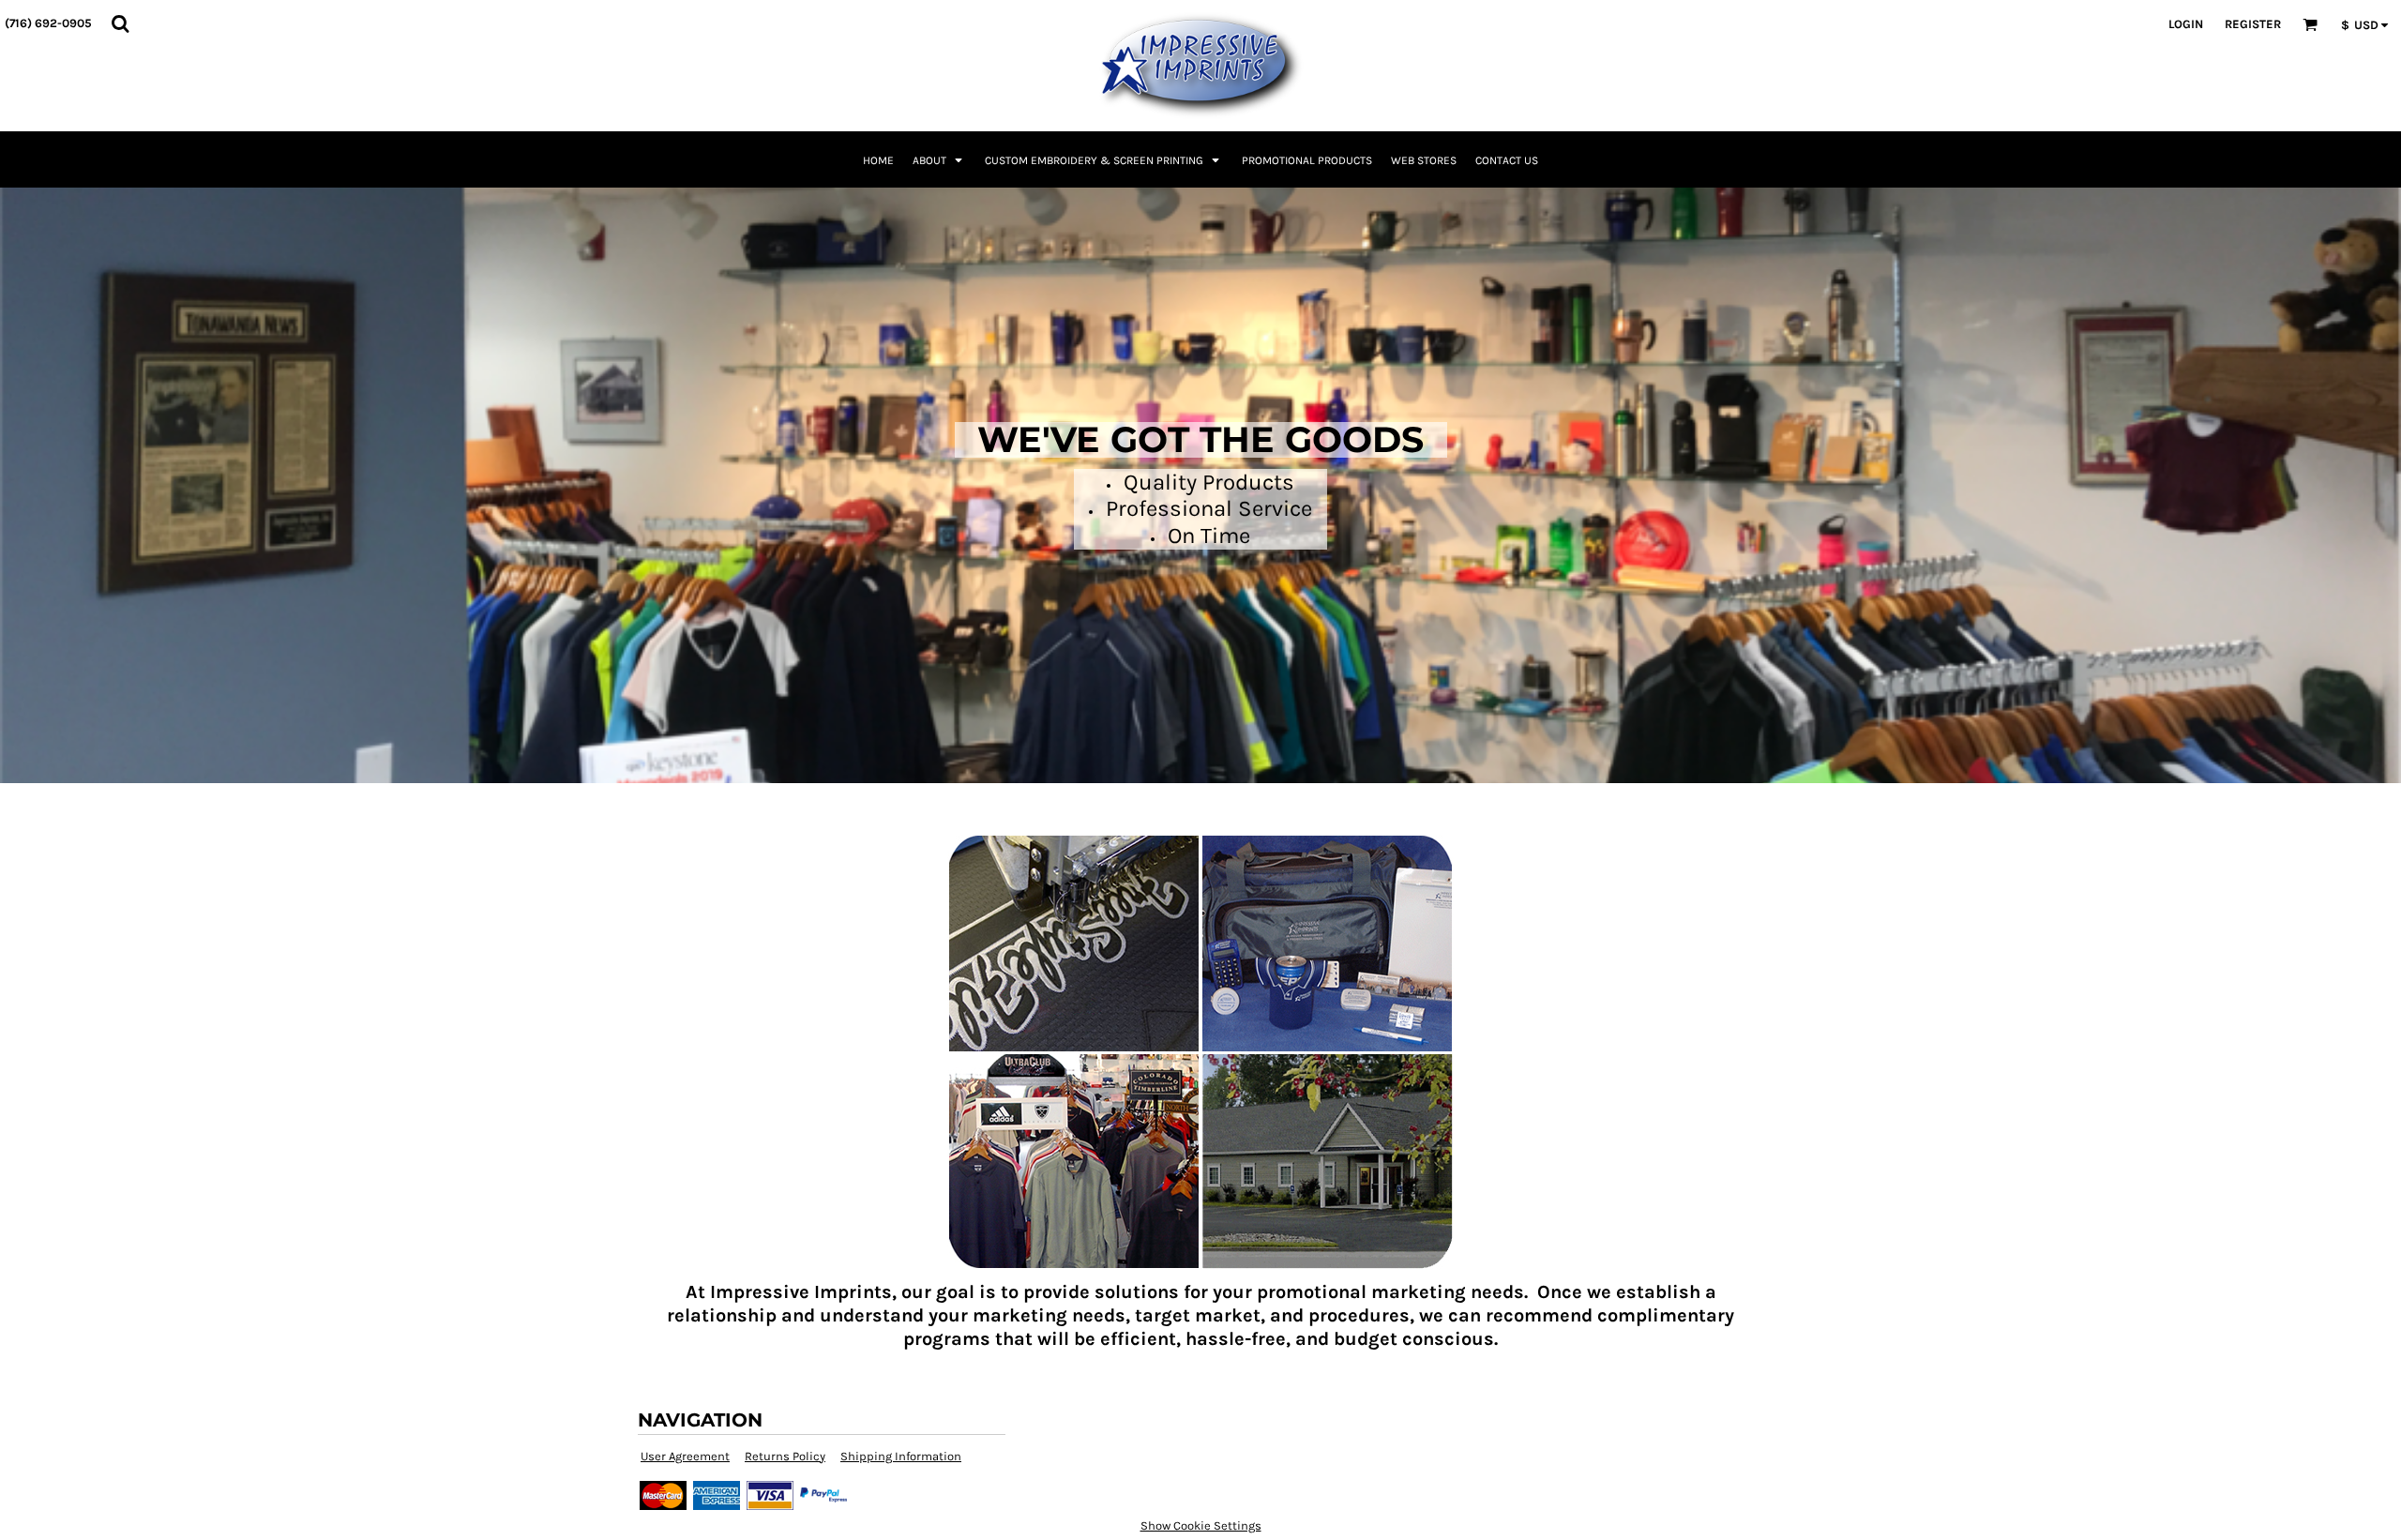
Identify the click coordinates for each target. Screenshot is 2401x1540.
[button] (120, 23)
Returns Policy (785, 1456)
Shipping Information (901, 1456)
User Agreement (685, 1456)
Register (2253, 24)
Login (2186, 24)
